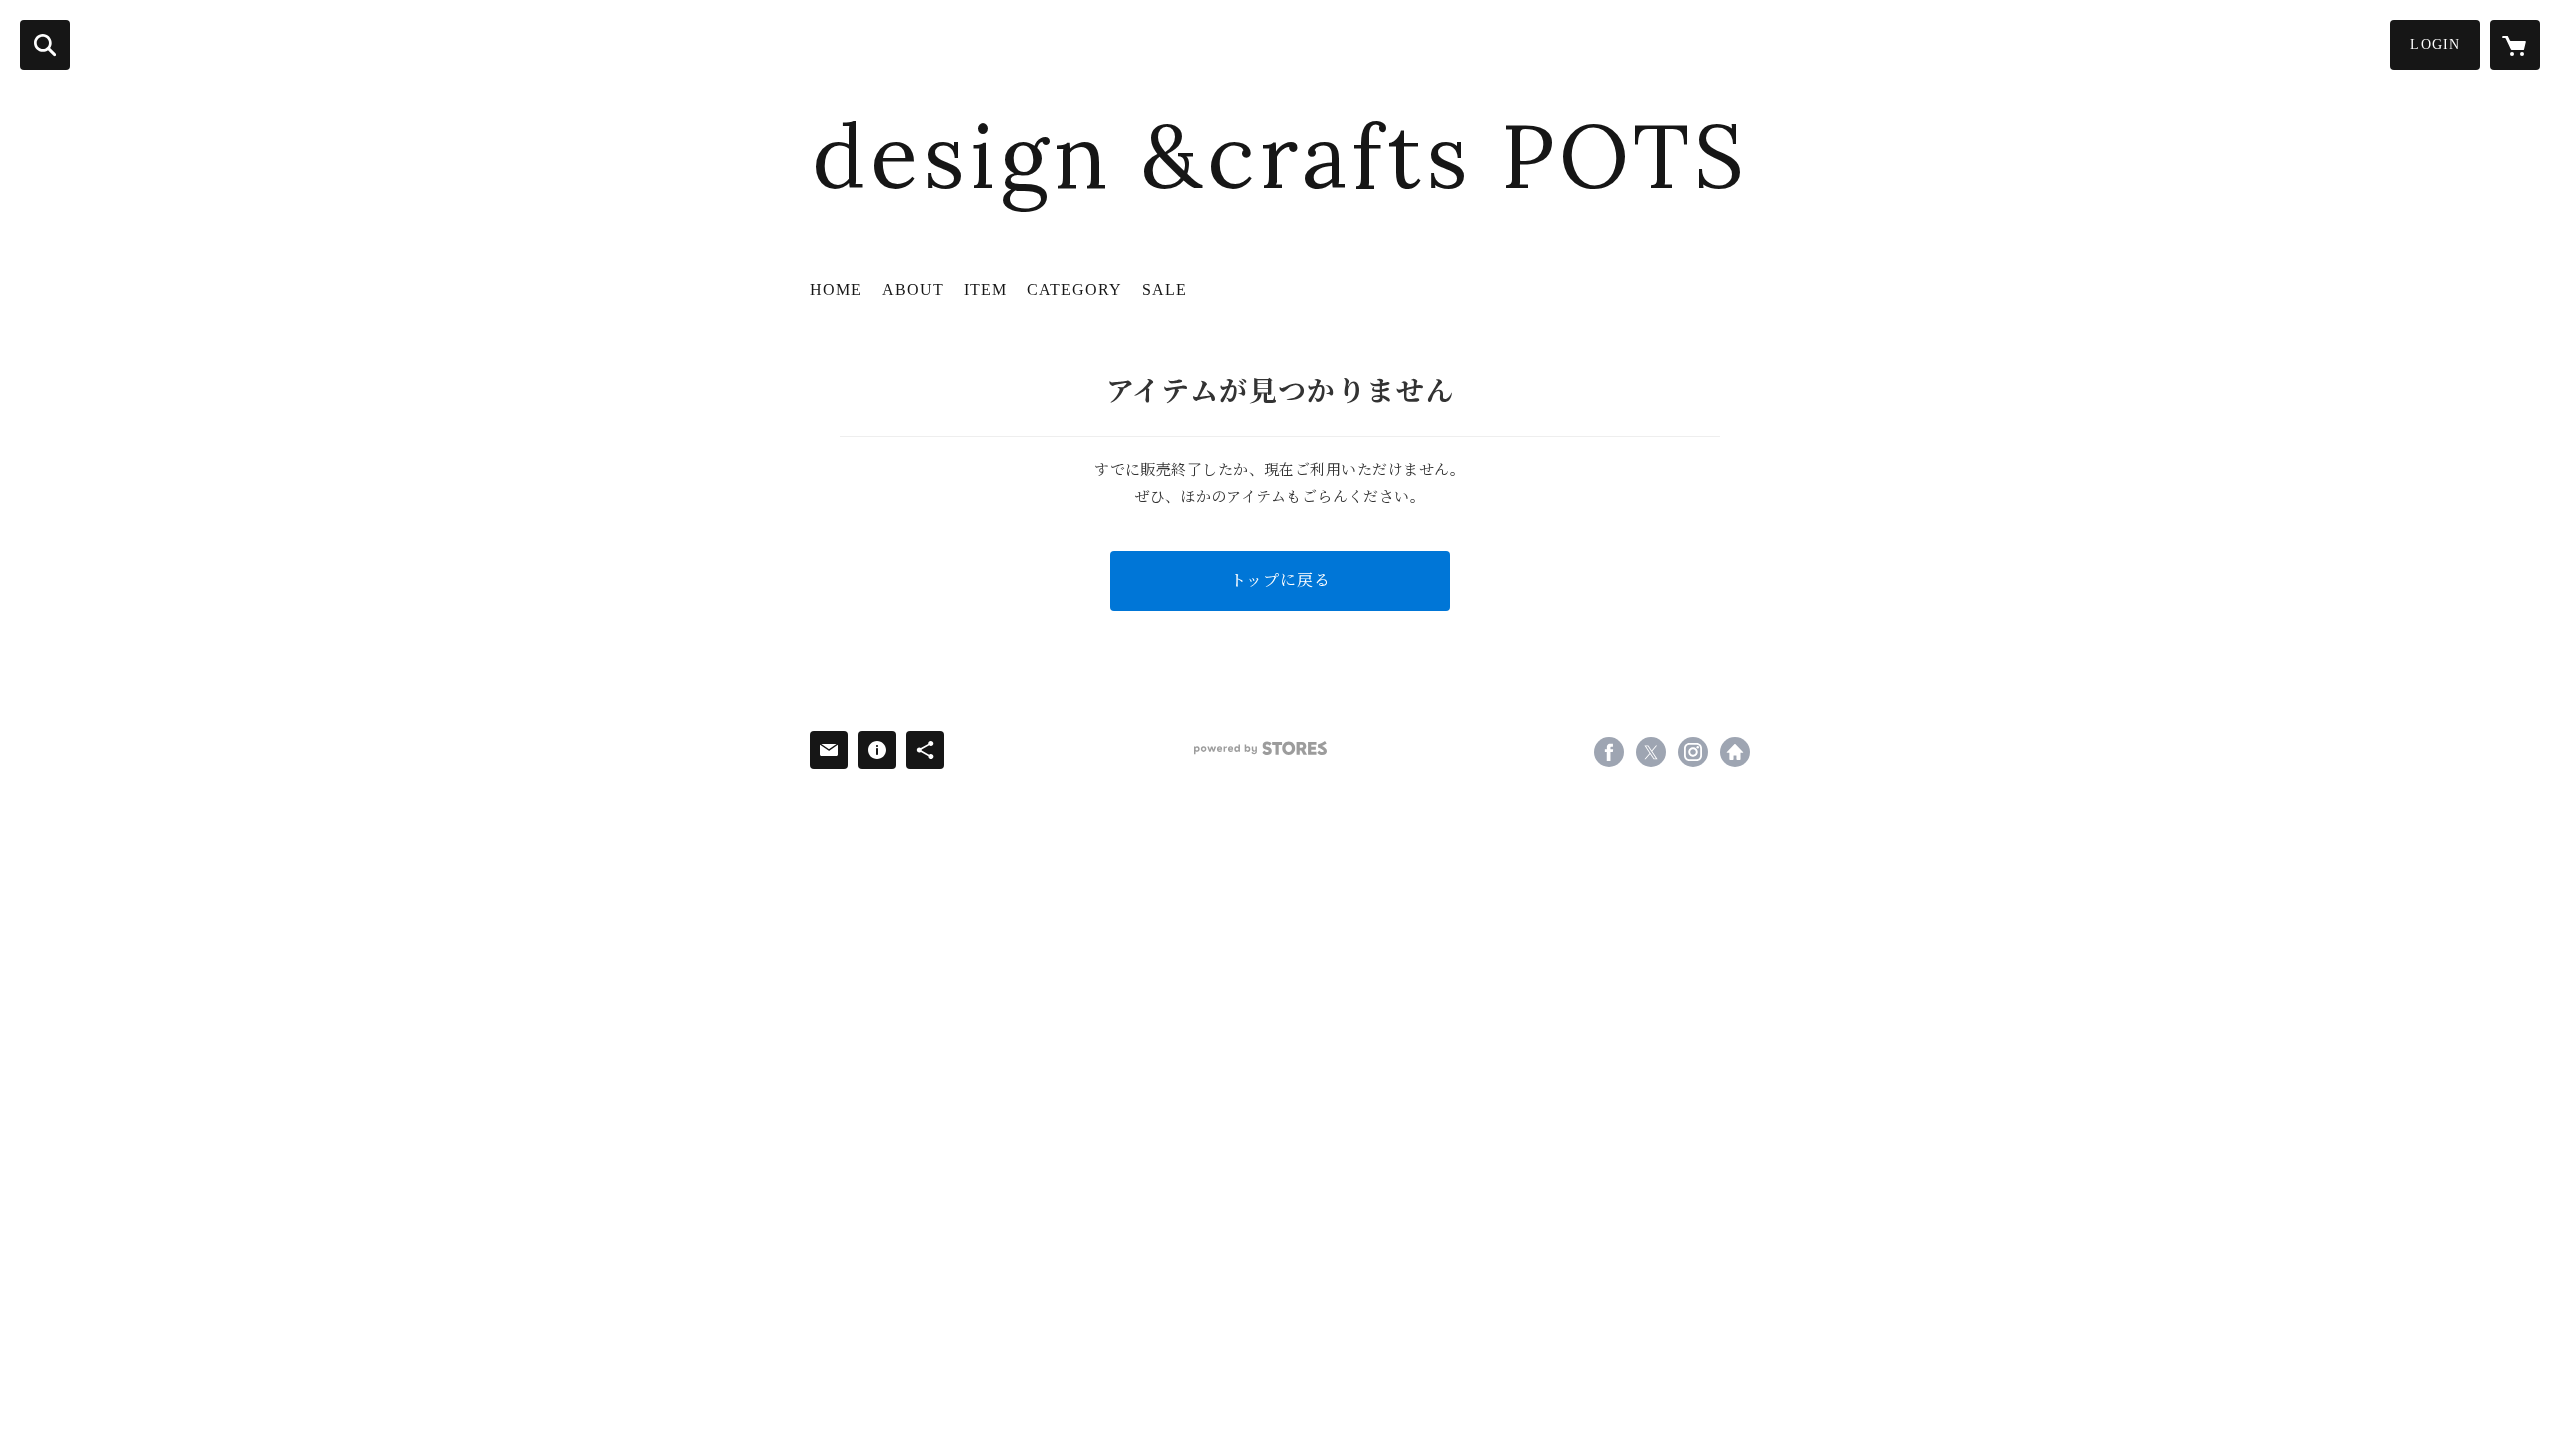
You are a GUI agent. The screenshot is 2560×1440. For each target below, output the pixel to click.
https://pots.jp (1735, 752)
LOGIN (2435, 44)
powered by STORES (1260, 748)
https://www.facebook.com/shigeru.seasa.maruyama (1609, 752)
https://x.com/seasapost (1651, 752)
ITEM (985, 289)
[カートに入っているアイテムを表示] (2515, 45)
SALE (1164, 289)
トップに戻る (1280, 580)
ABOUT (913, 289)
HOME (836, 289)
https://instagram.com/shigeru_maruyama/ (1693, 752)
